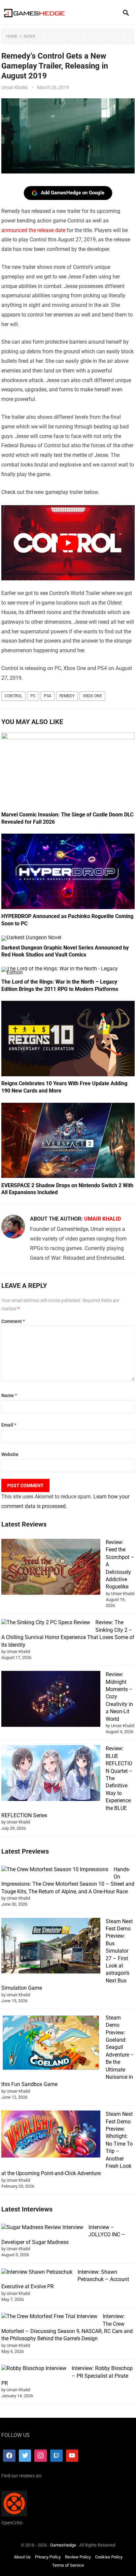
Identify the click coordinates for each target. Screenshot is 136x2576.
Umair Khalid (14, 87)
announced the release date (33, 230)
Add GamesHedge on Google (73, 193)
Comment (13, 1321)
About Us (22, 2557)
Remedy (67, 696)
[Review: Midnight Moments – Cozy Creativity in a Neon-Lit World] (51, 1700)
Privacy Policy (48, 2557)
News (29, 36)
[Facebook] (9, 2455)
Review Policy (78, 2557)
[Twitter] (25, 2455)
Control (13, 696)
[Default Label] (56, 2455)
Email (9, 1425)
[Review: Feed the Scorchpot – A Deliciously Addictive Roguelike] (51, 1568)
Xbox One (92, 696)
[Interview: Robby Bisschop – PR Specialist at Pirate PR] (34, 2368)
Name (9, 1395)
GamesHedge (63, 2545)
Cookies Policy (109, 2557)
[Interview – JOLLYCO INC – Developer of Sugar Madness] (42, 2227)
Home (12, 36)
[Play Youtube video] (68, 543)
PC (33, 696)
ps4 (48, 696)
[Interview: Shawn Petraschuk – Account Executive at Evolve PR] (37, 2272)
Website (10, 1454)
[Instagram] (41, 2455)
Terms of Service (68, 2565)
